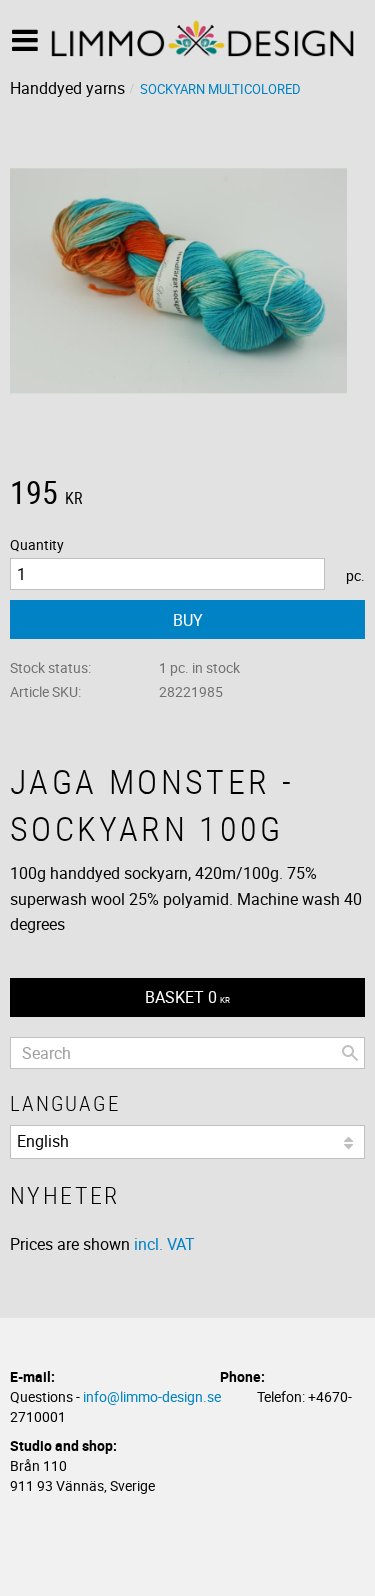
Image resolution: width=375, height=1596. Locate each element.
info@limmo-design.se (152, 1396)
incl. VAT (164, 1244)
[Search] (350, 1053)
